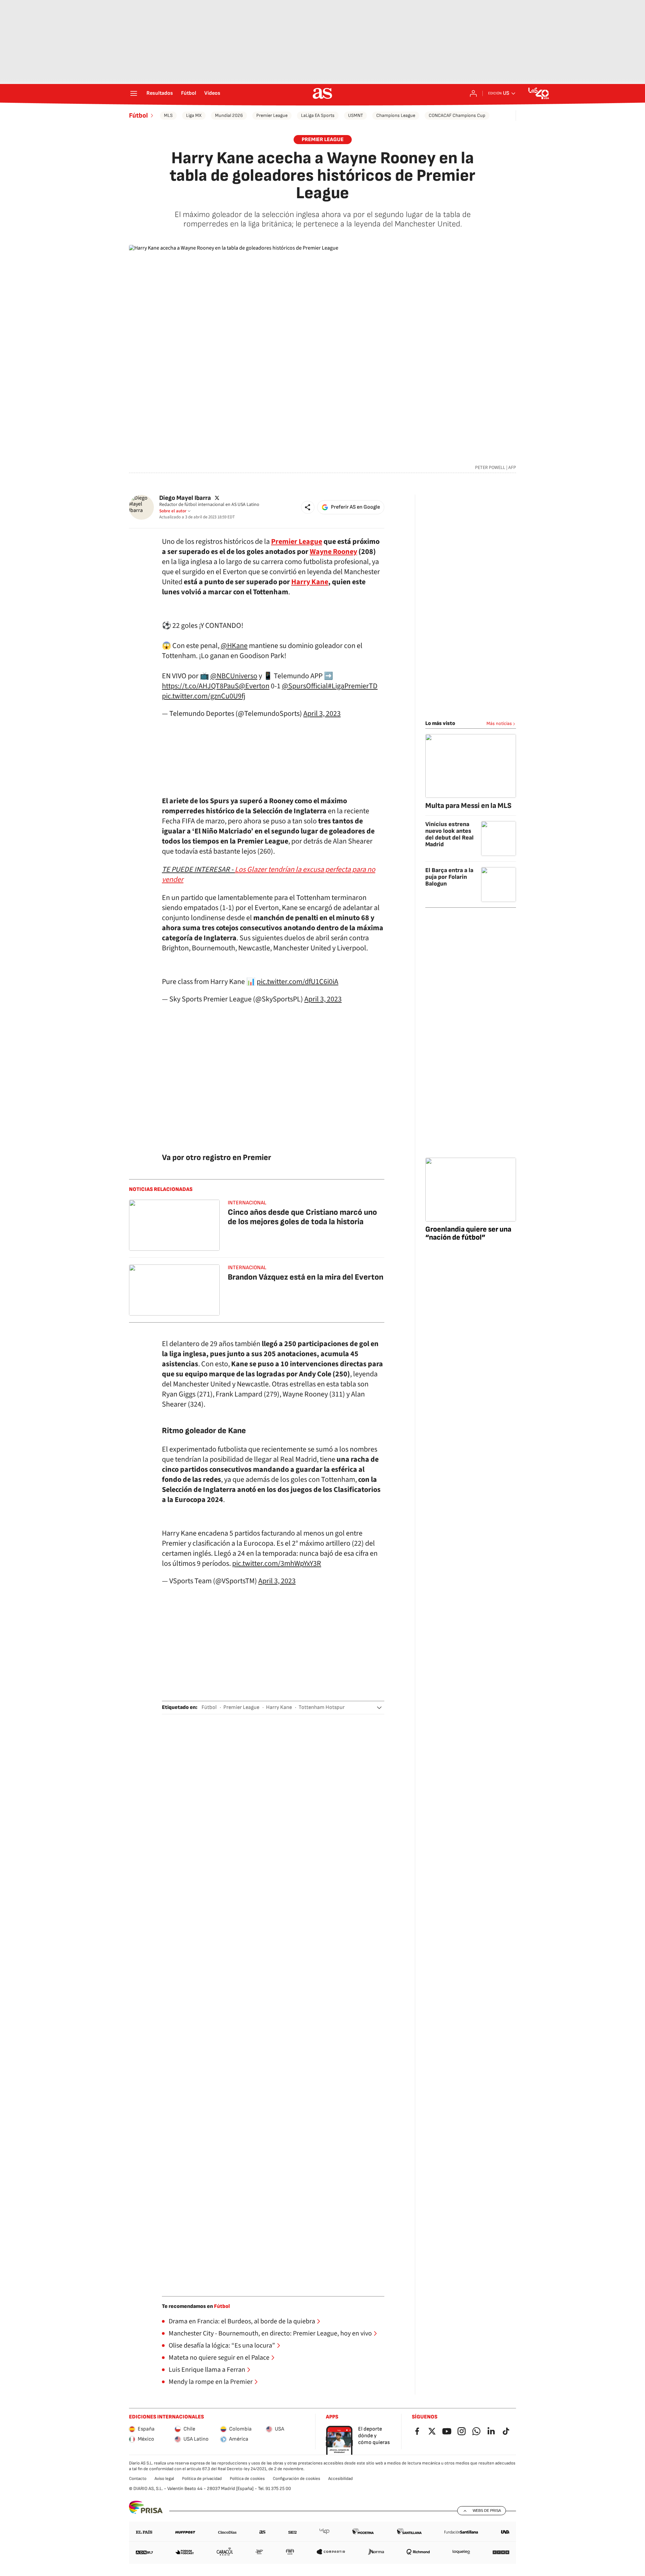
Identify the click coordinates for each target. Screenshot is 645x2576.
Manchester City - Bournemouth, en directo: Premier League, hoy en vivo (270, 2333)
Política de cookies (247, 2479)
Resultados (160, 93)
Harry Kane (279, 1707)
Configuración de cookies (296, 2479)
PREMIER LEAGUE (323, 140)
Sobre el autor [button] (173, 511)
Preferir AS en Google (355, 507)
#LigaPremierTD (353, 686)
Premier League (272, 115)
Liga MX (194, 115)
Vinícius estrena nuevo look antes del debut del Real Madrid (449, 834)
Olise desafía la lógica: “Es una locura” (222, 2346)
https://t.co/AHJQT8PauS (200, 686)
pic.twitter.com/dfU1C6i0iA (297, 982)
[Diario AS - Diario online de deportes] (322, 93)
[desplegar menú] (134, 93)
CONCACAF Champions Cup (457, 115)
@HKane (234, 646)
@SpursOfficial (305, 686)
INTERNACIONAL (247, 1203)
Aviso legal (164, 2479)
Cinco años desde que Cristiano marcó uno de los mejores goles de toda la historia (302, 1217)
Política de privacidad (202, 2479)
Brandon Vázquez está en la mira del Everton (306, 1277)
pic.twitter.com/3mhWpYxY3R (277, 1563)
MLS (168, 115)
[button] (308, 507)
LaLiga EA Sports (318, 115)
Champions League (396, 115)
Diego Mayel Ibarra (185, 498)
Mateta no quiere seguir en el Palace (219, 2358)
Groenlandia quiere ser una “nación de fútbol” (468, 1233)
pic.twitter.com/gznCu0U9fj (204, 696)
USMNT (355, 115)
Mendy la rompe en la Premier (211, 2382)
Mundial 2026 (229, 115)
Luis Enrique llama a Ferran (207, 2370)
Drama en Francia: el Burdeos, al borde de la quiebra (242, 2321)
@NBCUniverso (234, 676)
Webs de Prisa (487, 2510)
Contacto (138, 2479)
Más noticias (499, 723)
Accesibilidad (340, 2479)
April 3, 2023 (322, 714)
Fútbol (189, 93)
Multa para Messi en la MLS (468, 806)
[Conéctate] (473, 93)
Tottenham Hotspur (322, 1707)
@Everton (254, 686)
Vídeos (212, 93)
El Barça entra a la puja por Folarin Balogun (449, 877)
